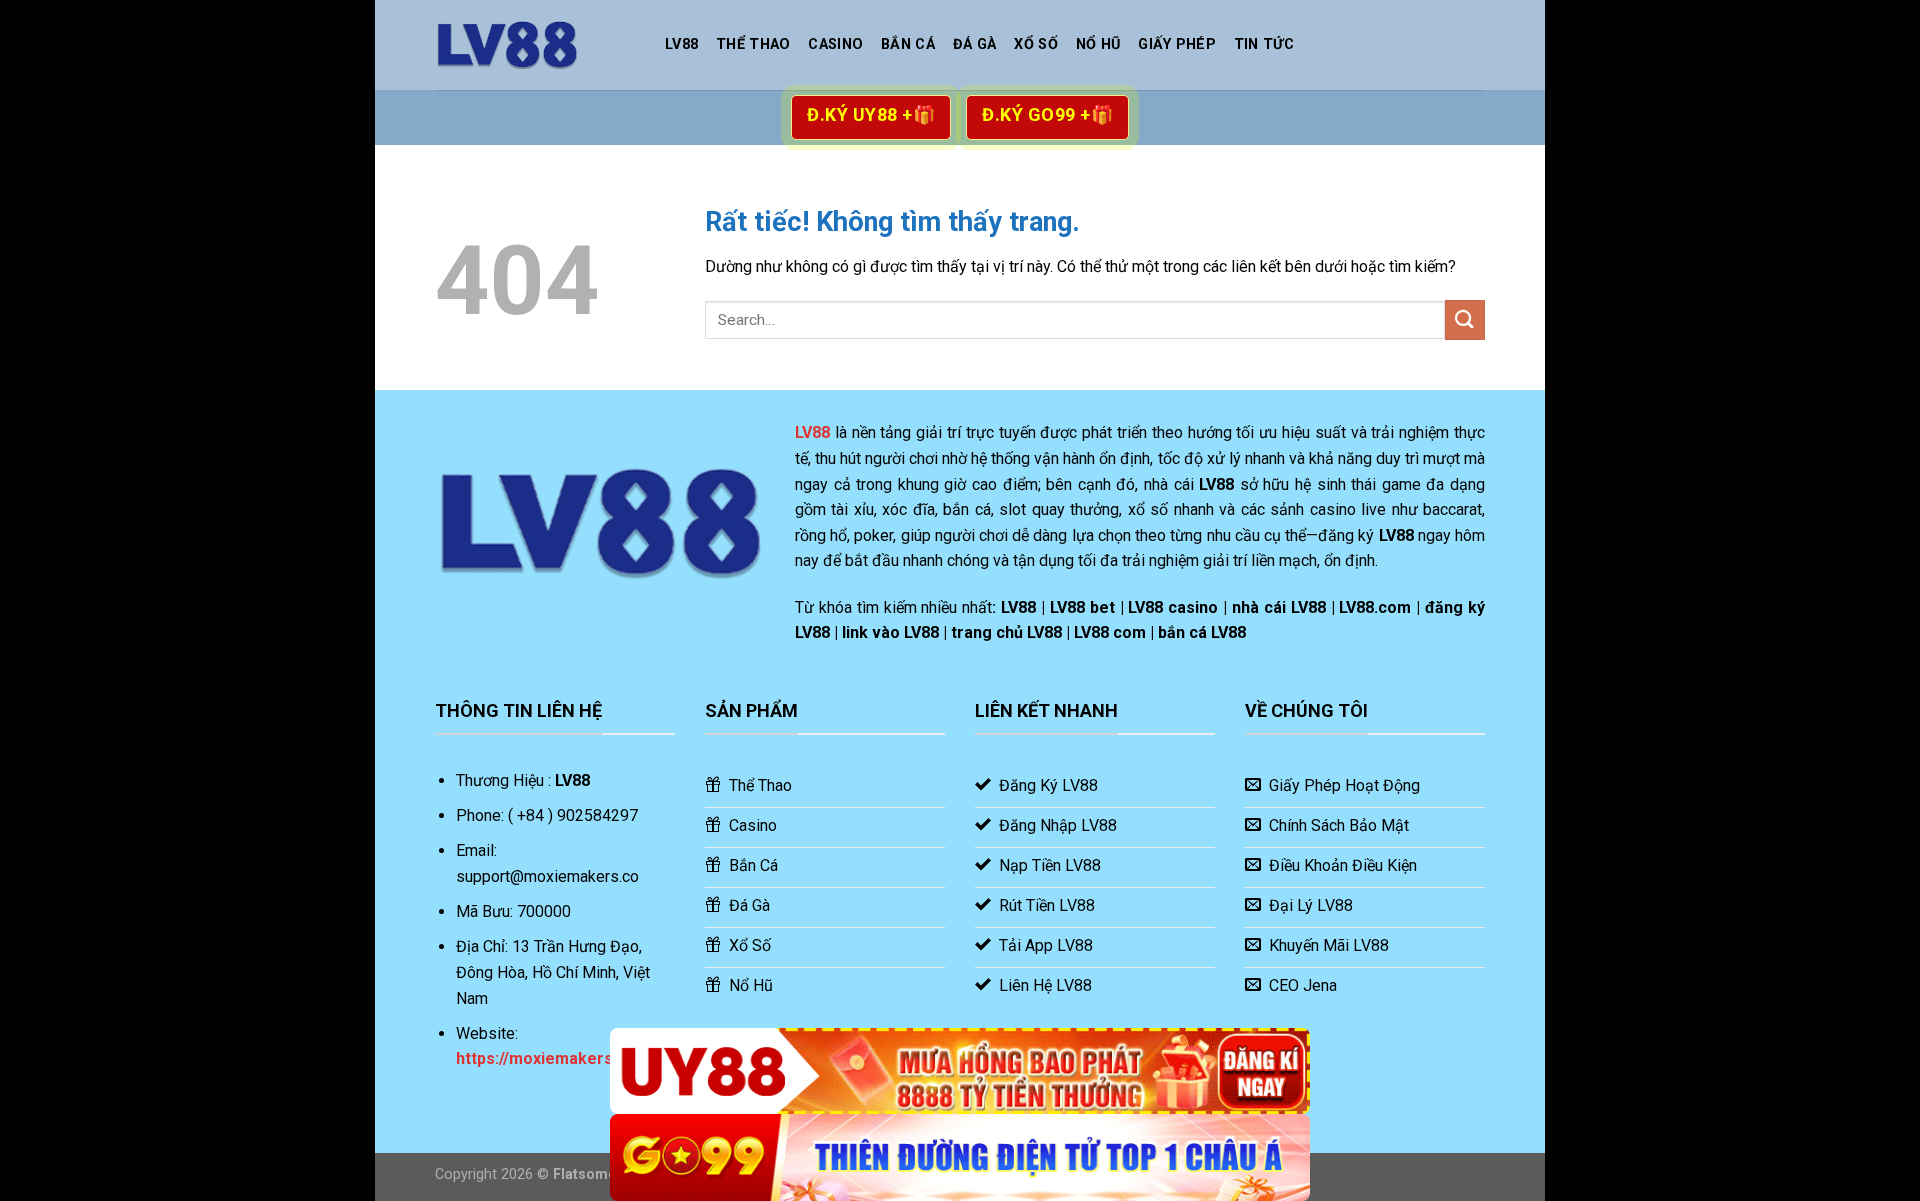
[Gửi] (1465, 319)
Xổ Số (1035, 44)
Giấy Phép (1177, 44)
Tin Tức (1264, 44)
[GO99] (960, 1157)
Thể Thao (753, 44)
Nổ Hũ (1098, 44)
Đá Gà (974, 44)
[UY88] (960, 1071)
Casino (835, 44)
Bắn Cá (908, 44)
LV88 (681, 44)
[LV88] (535, 45)
